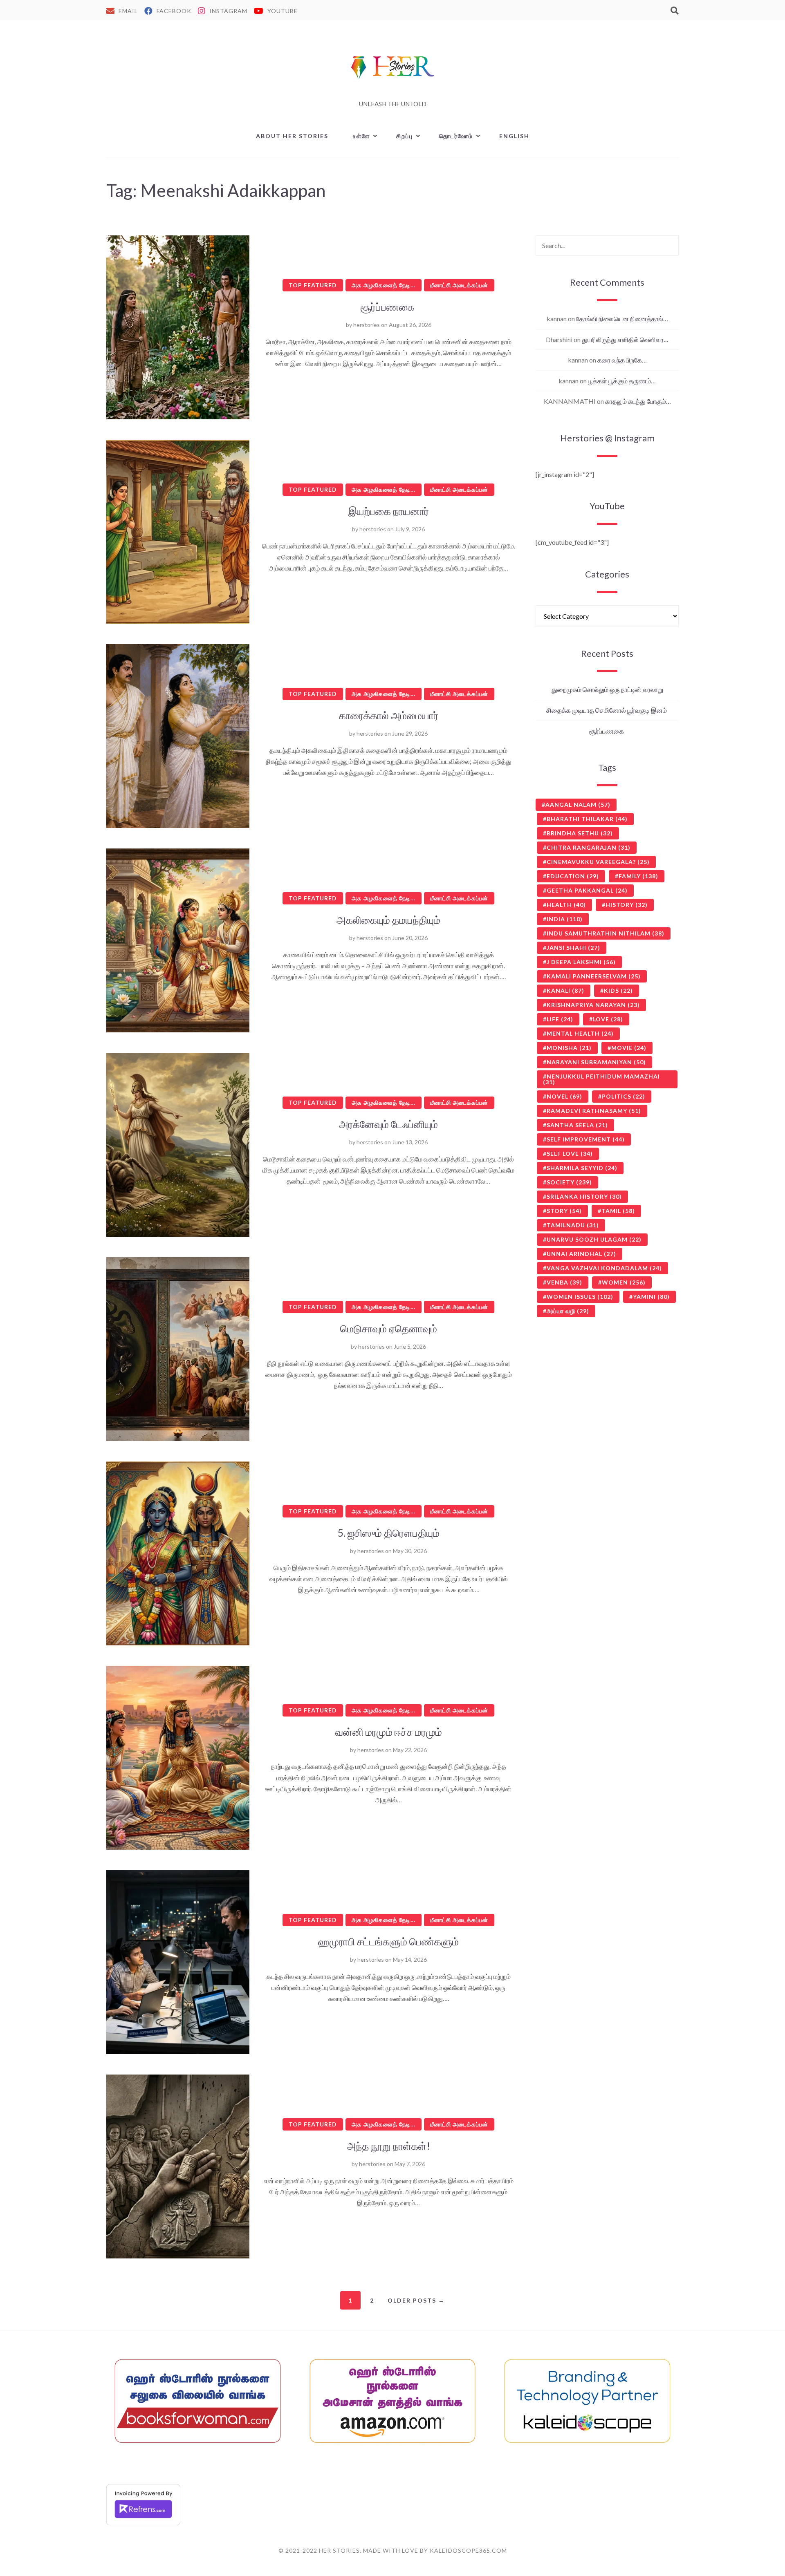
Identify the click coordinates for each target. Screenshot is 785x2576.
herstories (367, 325)
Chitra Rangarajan (589, 847)
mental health (580, 1033)
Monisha (569, 1048)
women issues (580, 1297)
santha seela (577, 1125)
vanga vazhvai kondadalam (604, 1268)
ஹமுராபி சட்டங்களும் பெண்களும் (388, 1941)
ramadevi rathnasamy (594, 1111)
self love (570, 1154)
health (566, 905)
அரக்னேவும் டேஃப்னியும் (388, 1124)
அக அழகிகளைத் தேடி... (384, 285)
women (624, 1282)
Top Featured (313, 285)
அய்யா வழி (568, 1311)
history (627, 905)
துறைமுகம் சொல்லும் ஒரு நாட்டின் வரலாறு (607, 689)
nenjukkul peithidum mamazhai (601, 1079)
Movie (629, 1048)
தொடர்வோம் (456, 136)
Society (569, 1182)
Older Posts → (416, 2300)
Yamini (651, 1297)
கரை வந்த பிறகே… (622, 360)
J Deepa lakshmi (581, 962)
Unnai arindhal (581, 1254)
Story (564, 1211)
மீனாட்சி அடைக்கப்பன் (459, 285)
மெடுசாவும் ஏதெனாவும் (389, 1328)
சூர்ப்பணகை (389, 307)
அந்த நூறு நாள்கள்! (388, 2146)
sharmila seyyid (582, 1168)
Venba (564, 1282)
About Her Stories (292, 136)
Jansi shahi (573, 948)
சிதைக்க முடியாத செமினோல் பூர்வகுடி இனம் (607, 710)
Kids (618, 990)
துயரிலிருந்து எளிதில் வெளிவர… (625, 339)
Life (560, 1019)
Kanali (565, 990)
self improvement (586, 1139)
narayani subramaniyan (596, 1062)
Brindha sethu (580, 833)
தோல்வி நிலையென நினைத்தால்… (622, 319)
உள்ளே (361, 136)
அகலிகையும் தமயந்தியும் (388, 920)
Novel (564, 1096)
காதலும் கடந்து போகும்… (638, 401)
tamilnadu (573, 1225)
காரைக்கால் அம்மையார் (389, 715)
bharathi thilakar (587, 819)
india (565, 919)
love (608, 1019)
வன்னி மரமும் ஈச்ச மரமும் (389, 1732)
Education (573, 876)
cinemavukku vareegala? (598, 862)
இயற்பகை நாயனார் (389, 511)
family (638, 876)
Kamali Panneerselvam (594, 976)
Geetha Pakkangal (587, 890)
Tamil (618, 1211)
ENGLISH (514, 136)
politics (624, 1096)
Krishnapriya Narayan (593, 1005)
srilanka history (584, 1196)
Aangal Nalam (578, 805)
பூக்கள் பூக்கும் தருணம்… (622, 381)
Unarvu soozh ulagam (594, 1239)
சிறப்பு (405, 136)
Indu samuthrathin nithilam (606, 933)
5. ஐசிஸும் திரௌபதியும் (388, 1533)
